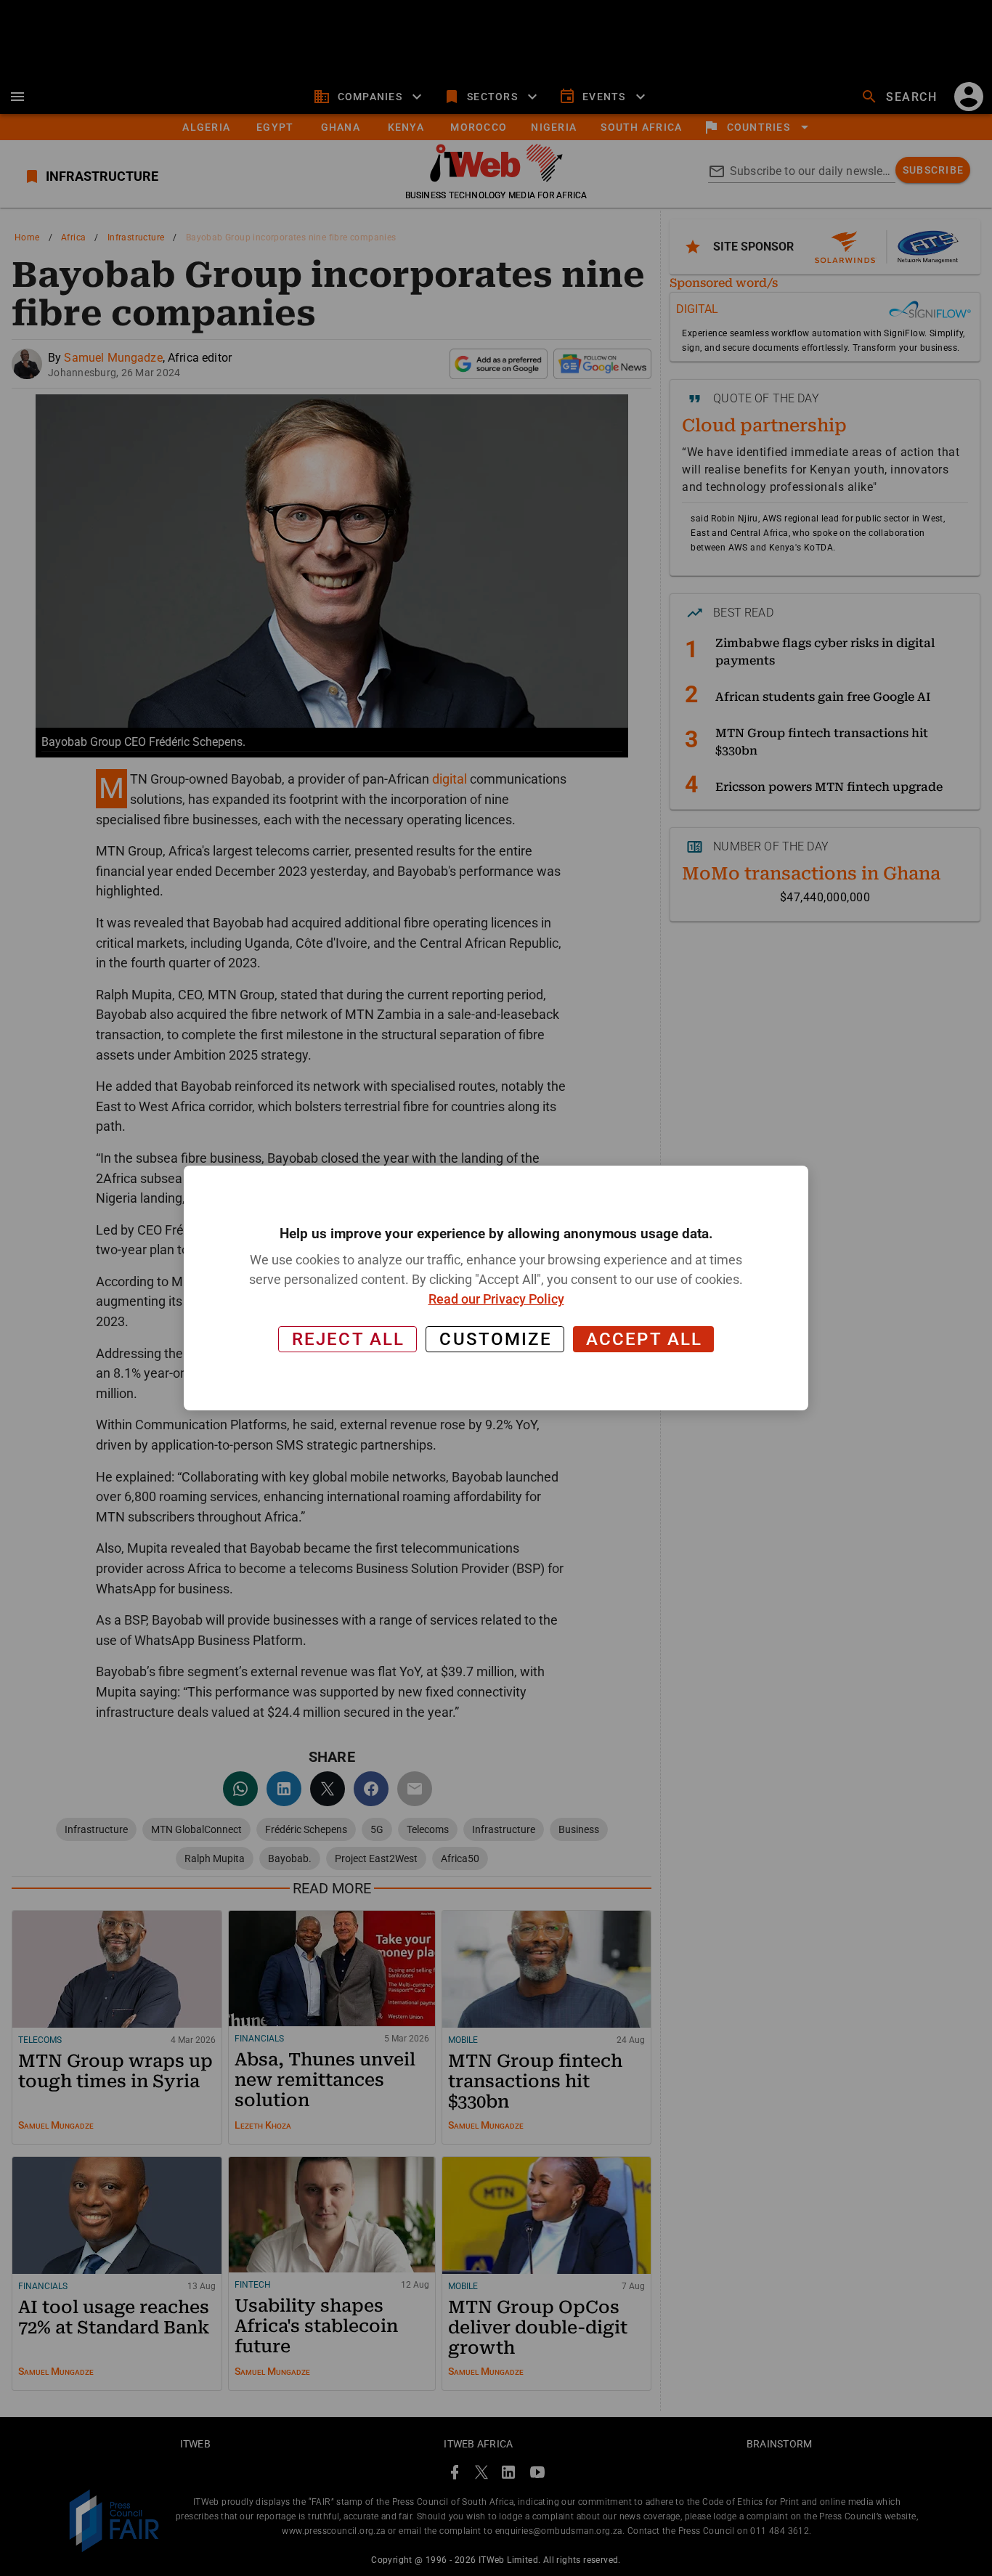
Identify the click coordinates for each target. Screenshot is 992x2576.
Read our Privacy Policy (496, 1299)
